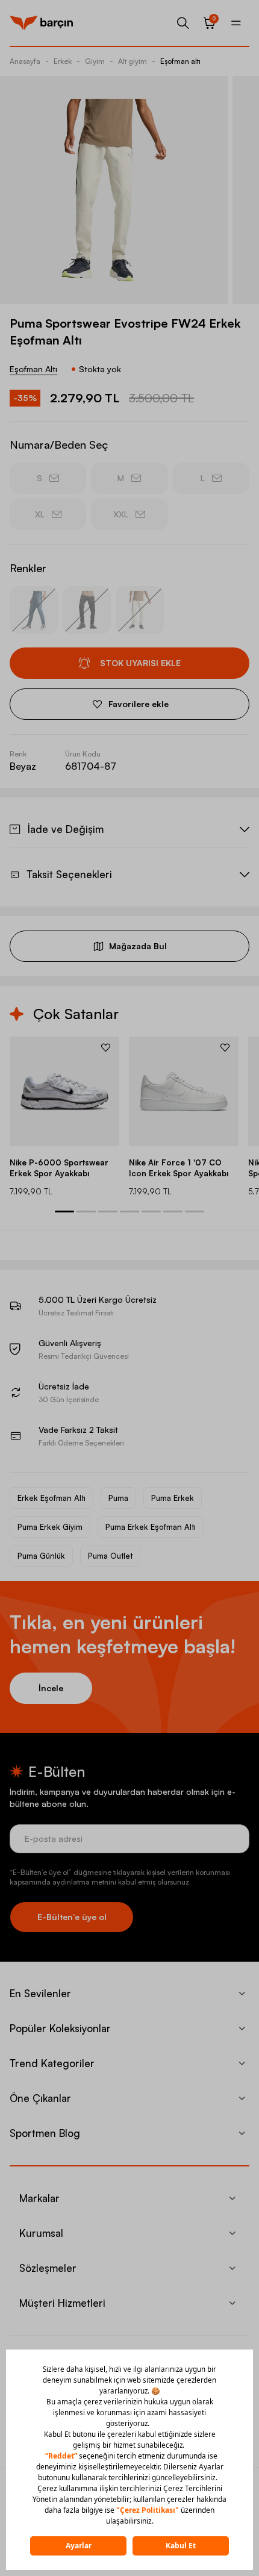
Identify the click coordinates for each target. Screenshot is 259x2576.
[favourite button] (106, 1047)
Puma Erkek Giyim (50, 1527)
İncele (51, 1688)
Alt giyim (133, 61)
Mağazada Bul (138, 946)
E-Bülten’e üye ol (72, 1917)
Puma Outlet (110, 1556)
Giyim (95, 61)
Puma (118, 1498)
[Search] (183, 23)
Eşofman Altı (33, 369)
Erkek (63, 61)
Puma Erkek (173, 1498)
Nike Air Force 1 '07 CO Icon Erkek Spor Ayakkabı (179, 1168)
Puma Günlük (41, 1556)
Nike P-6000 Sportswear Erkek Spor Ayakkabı (59, 1168)
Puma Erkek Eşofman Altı (151, 1527)
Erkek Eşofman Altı (51, 1498)
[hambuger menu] (236, 23)
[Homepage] (41, 23)
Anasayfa (25, 61)
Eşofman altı (180, 61)
